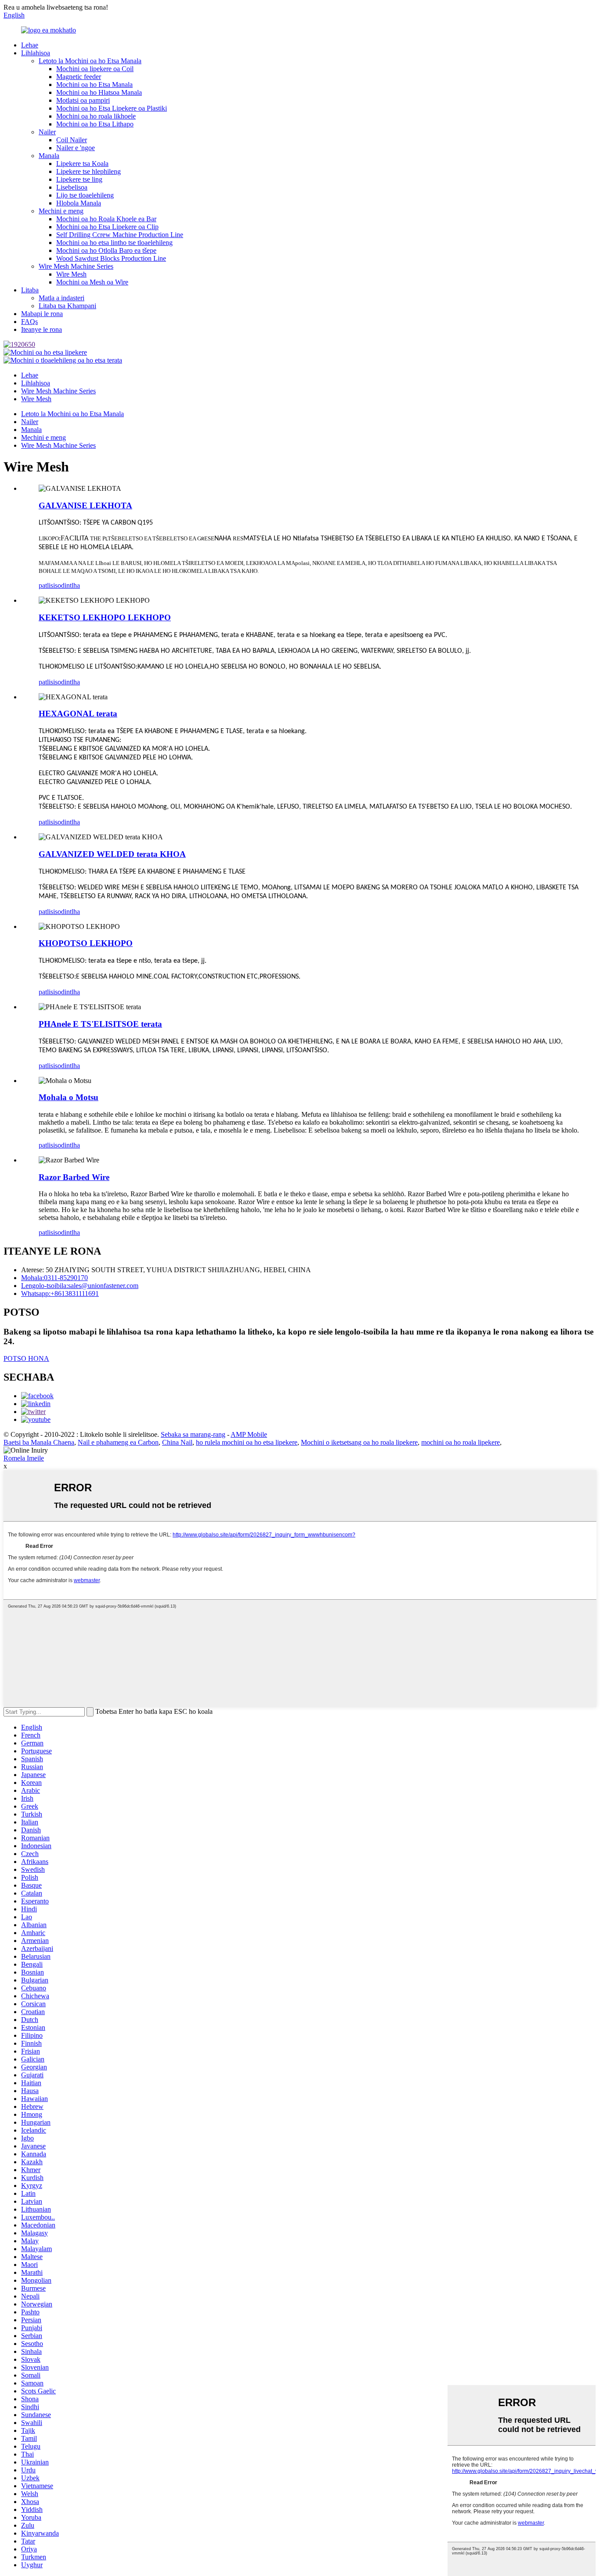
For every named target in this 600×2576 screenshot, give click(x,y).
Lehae (30, 45)
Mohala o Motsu (69, 1097)
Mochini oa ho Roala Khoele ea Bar (106, 219)
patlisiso (50, 585)
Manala (49, 156)
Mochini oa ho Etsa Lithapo (95, 124)
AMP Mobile (249, 1434)
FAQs (29, 322)
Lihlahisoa (36, 53)
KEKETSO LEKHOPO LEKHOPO (105, 617)
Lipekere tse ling (79, 179)
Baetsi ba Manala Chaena (39, 1442)
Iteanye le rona (42, 329)
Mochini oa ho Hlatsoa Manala (99, 92)
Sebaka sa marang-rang (193, 1434)
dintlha (70, 585)
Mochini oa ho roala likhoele (96, 116)
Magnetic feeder (79, 77)
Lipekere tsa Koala (82, 164)
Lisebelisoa (72, 187)
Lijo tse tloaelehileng (85, 195)
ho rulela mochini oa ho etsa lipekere (247, 1442)
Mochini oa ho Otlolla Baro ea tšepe (106, 250)
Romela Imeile (24, 1458)
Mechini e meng (61, 211)
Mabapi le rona (42, 314)
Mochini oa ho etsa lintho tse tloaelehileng (114, 243)
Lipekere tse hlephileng (89, 171)
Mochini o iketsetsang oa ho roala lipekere (359, 1442)
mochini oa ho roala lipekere (461, 1442)
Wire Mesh (71, 274)
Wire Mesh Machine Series (76, 266)
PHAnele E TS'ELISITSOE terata (100, 1024)
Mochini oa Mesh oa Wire (92, 282)
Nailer (47, 132)
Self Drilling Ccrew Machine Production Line (120, 235)
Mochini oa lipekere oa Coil (95, 69)
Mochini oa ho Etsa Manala (94, 85)
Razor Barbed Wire (74, 1177)
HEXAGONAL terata (78, 714)
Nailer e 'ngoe (76, 148)
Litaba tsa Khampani (67, 306)
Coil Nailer (72, 140)
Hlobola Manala (79, 203)
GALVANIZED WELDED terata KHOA (112, 854)
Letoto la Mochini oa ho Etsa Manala (90, 61)
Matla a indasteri (61, 298)
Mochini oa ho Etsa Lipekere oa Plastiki (112, 108)
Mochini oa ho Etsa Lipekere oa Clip (107, 227)
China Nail (177, 1442)
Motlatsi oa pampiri (83, 100)
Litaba (30, 290)
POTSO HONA (26, 1358)
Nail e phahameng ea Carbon (118, 1442)
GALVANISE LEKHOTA (85, 505)
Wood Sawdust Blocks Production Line (111, 258)
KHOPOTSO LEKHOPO (86, 943)
